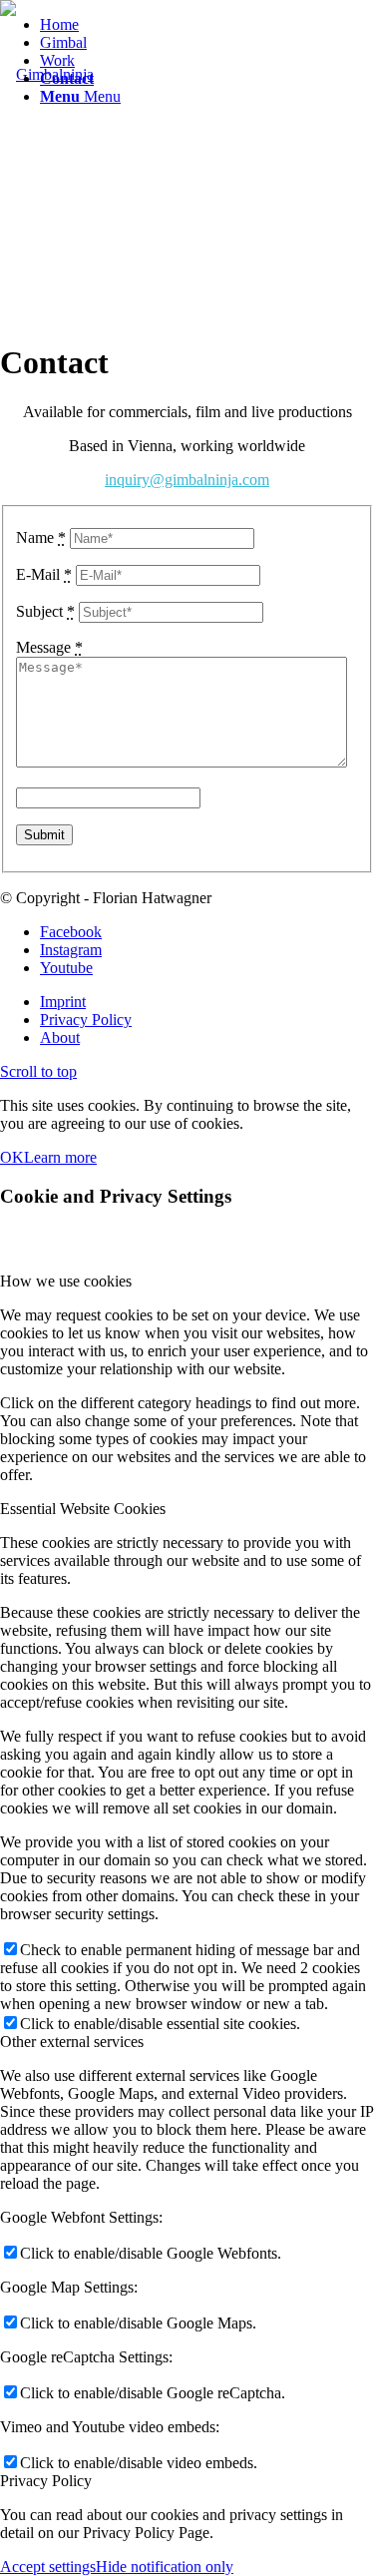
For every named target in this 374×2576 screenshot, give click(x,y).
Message (49, 647)
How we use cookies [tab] (66, 1281)
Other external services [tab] (72, 2042)
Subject (45, 611)
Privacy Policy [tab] (46, 2481)
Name (41, 537)
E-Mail (44, 574)
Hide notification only (165, 2567)
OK (12, 1157)
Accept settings (48, 2567)
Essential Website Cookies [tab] (83, 1509)
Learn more (60, 1157)
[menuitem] (207, 25)
